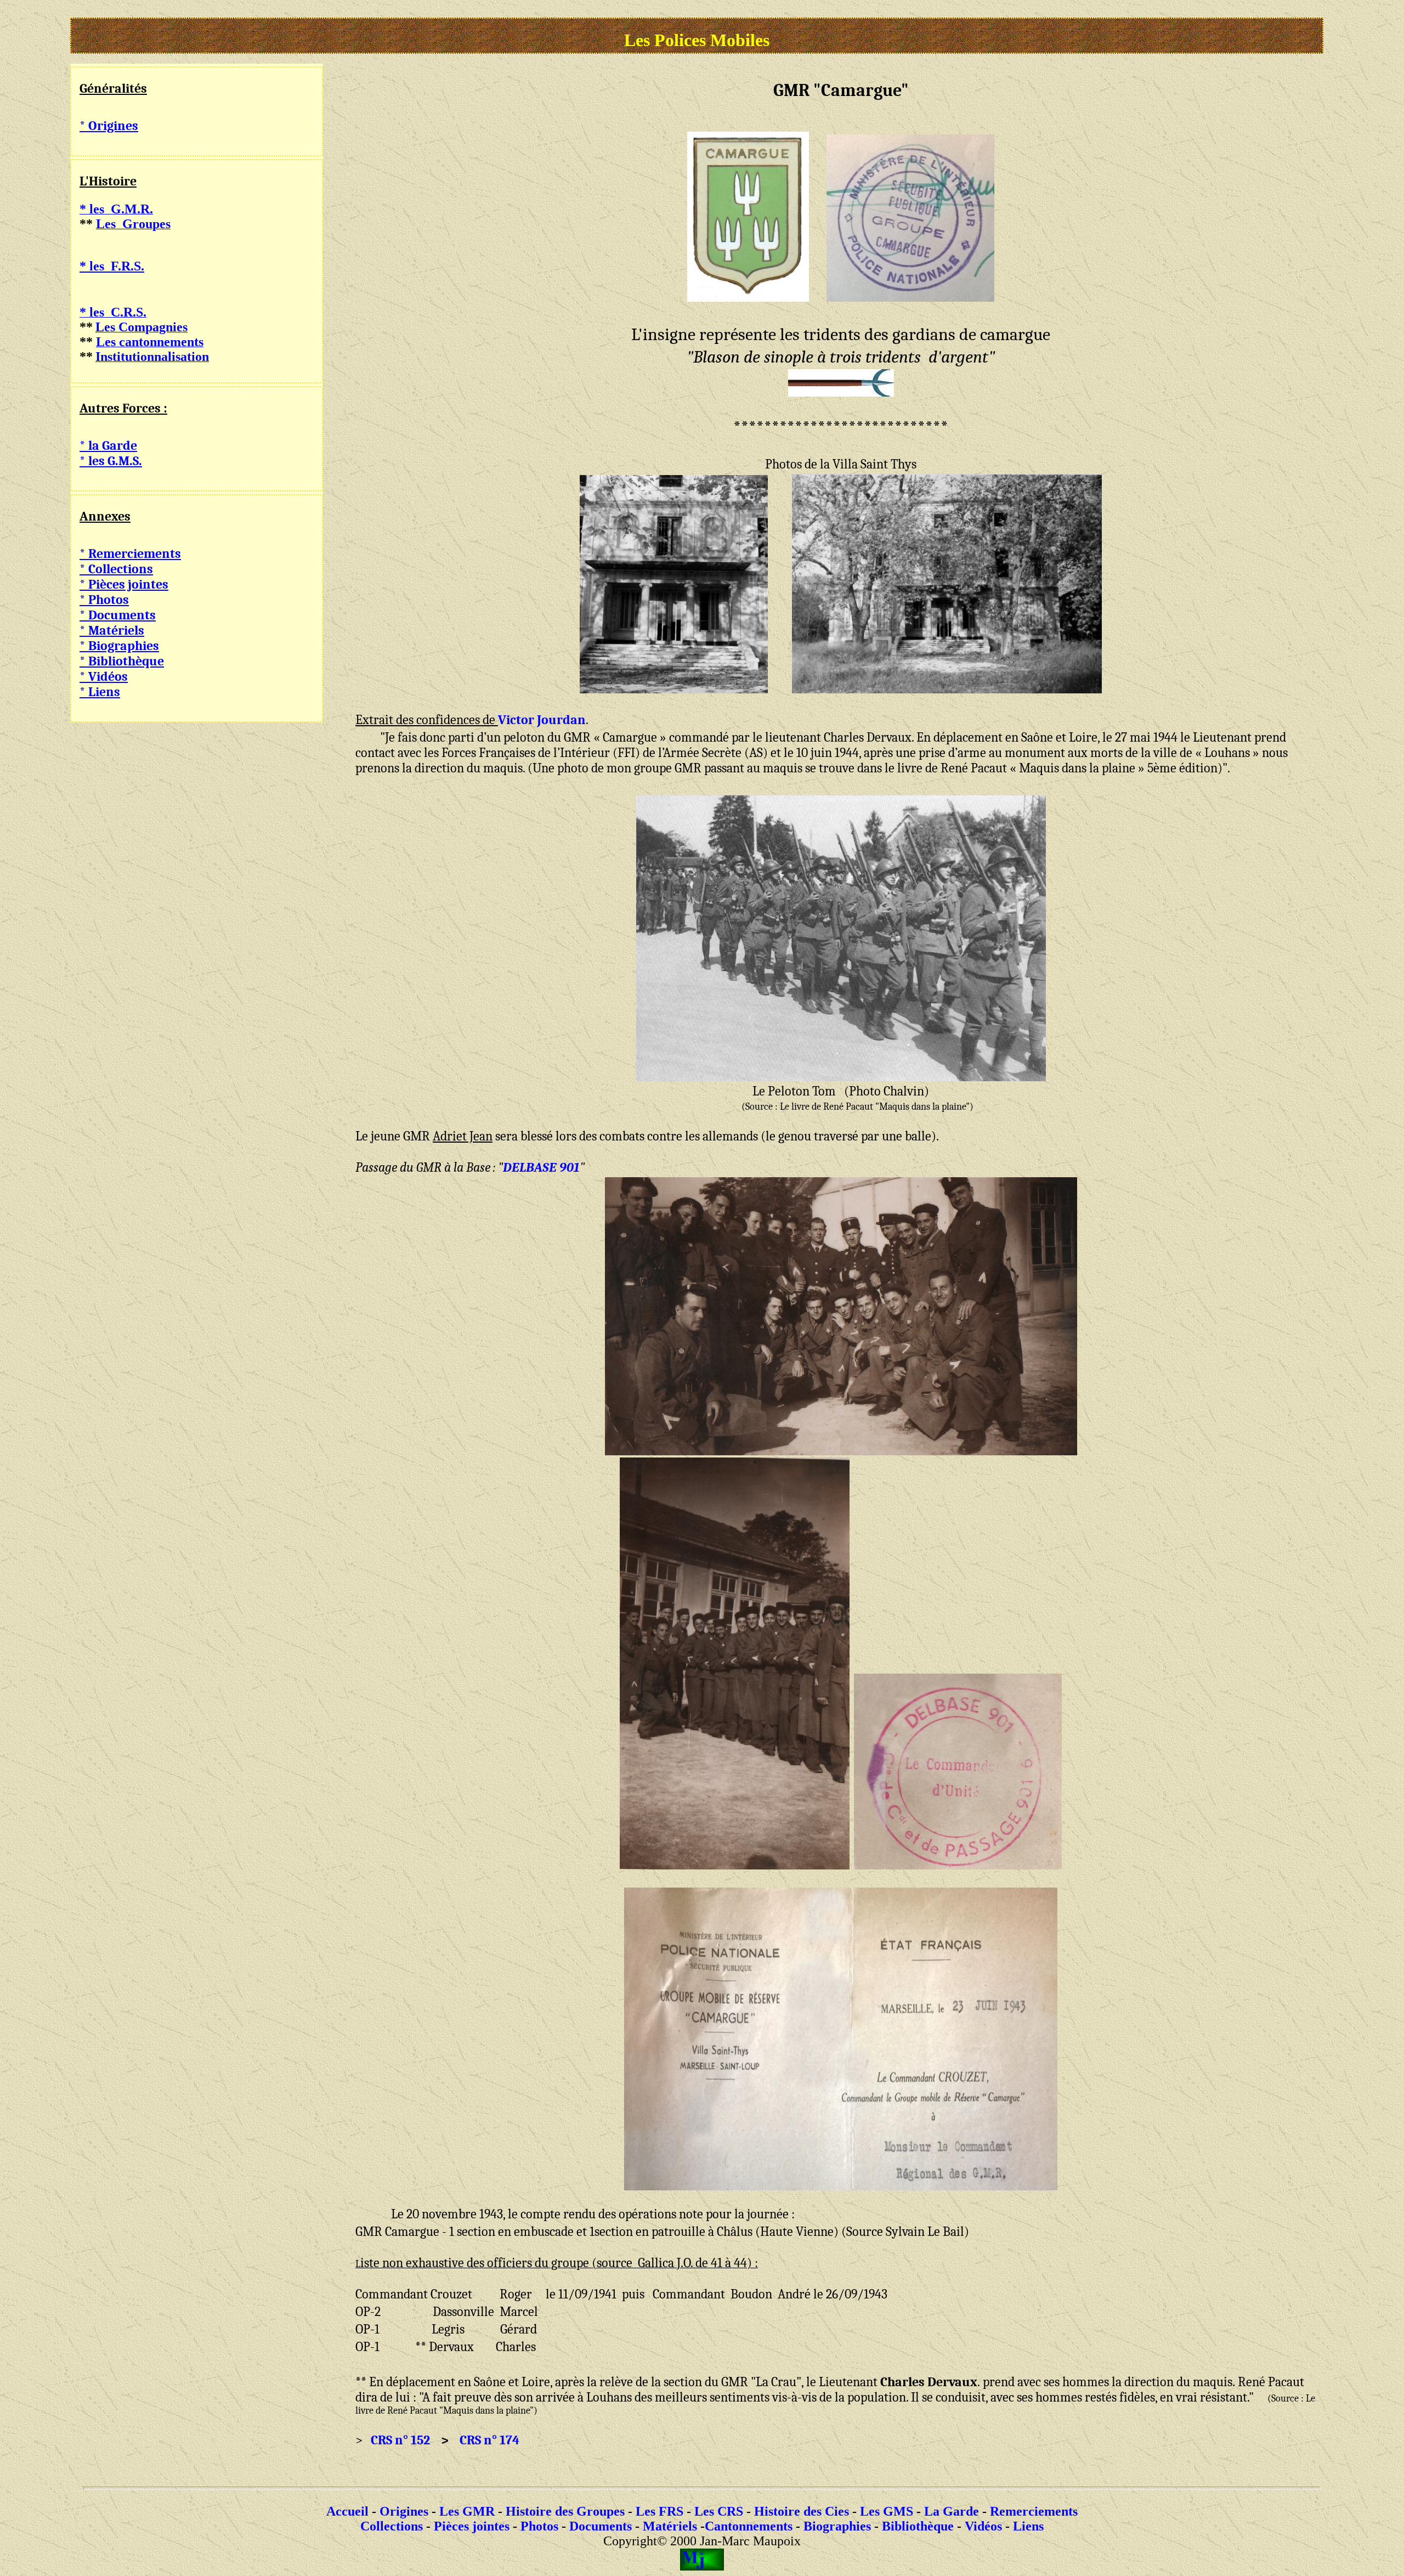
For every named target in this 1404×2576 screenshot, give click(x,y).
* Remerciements (130, 553)
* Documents (118, 615)
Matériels (670, 2526)
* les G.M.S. (111, 461)
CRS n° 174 (489, 2440)
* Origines (109, 126)
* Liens (100, 692)
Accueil (347, 2511)
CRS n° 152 (402, 2440)
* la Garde (108, 445)
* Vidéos (104, 676)
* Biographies (119, 646)
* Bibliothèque (122, 661)
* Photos (104, 600)
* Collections (116, 569)
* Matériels (112, 630)
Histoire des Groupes (565, 2511)
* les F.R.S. (112, 266)
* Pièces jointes (124, 584)
